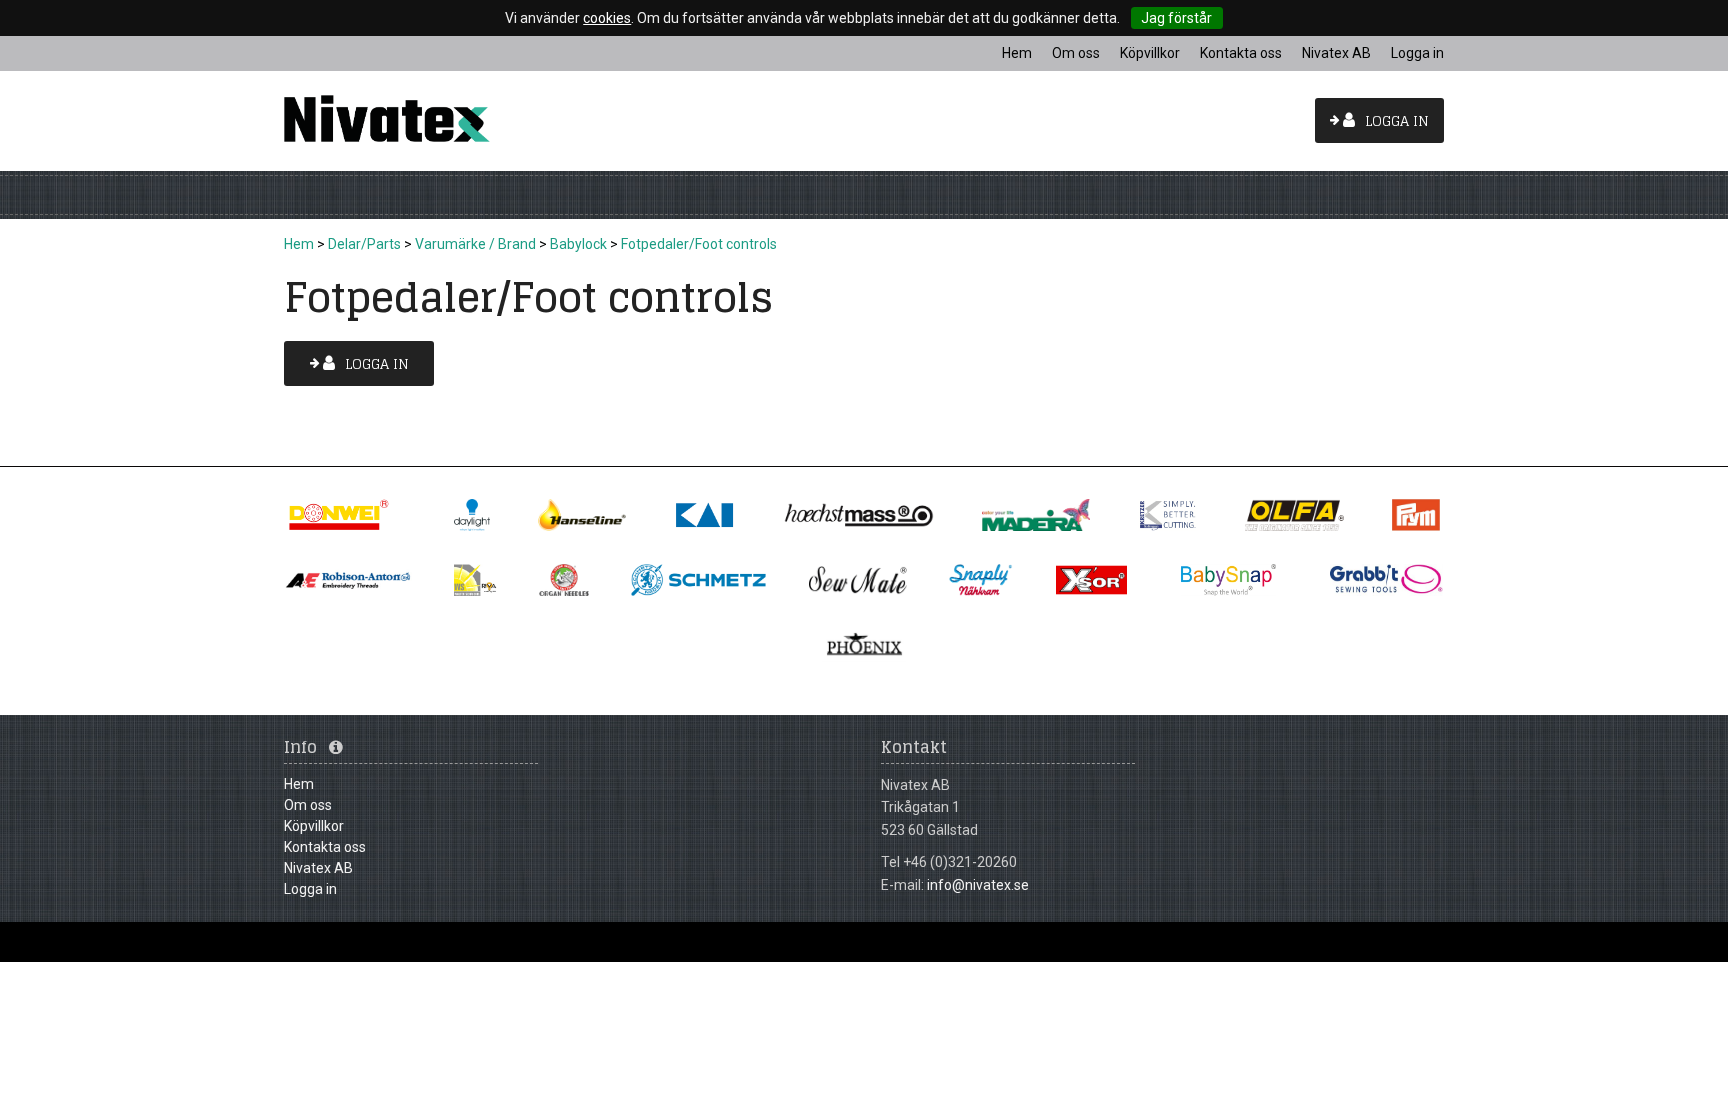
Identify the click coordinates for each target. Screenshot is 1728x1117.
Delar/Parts (364, 244)
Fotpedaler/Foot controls (699, 244)
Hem (299, 244)
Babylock (578, 244)
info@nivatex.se (978, 885)
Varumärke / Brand (475, 244)
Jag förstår (1176, 18)
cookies (607, 18)
